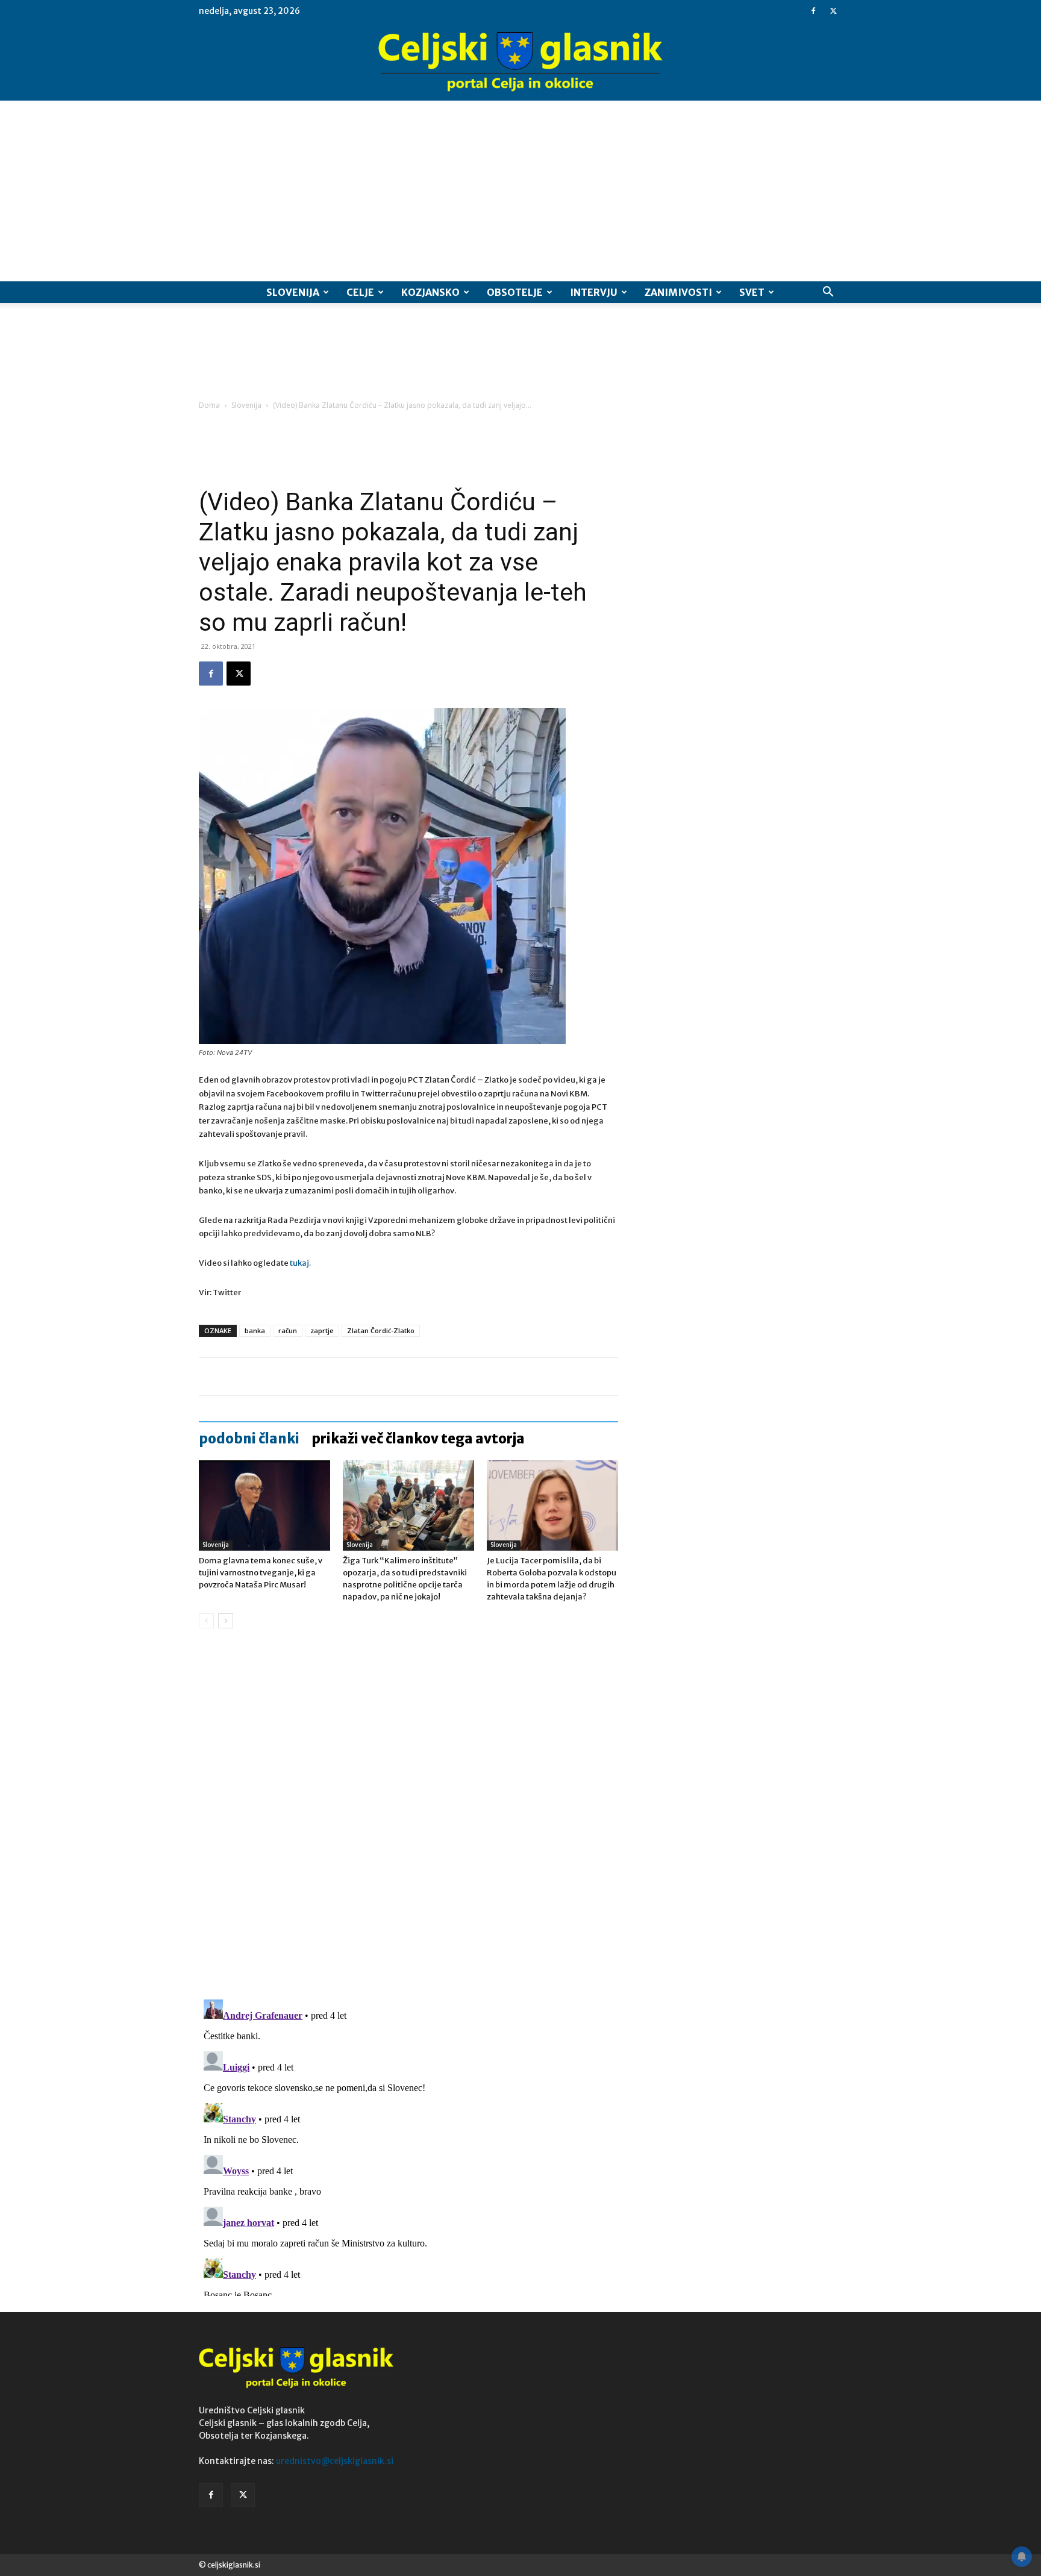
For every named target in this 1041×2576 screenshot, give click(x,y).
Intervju (594, 292)
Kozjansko (430, 292)
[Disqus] (408, 1821)
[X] (833, 11)
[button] (828, 293)
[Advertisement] (520, 191)
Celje (360, 292)
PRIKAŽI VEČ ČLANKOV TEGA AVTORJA (418, 1439)
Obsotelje (515, 292)
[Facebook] (813, 11)
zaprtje (322, 1330)
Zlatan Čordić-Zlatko (381, 1330)
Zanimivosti (678, 292)
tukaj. (300, 1263)
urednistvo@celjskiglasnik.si (335, 2461)
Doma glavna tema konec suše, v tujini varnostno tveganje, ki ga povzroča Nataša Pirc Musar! (261, 1573)
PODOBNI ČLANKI (249, 1439)
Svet (752, 292)
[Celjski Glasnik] (520, 62)
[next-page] (226, 1621)
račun (288, 1330)
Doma (209, 405)
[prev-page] (206, 1621)
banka (255, 1330)
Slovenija (293, 292)
